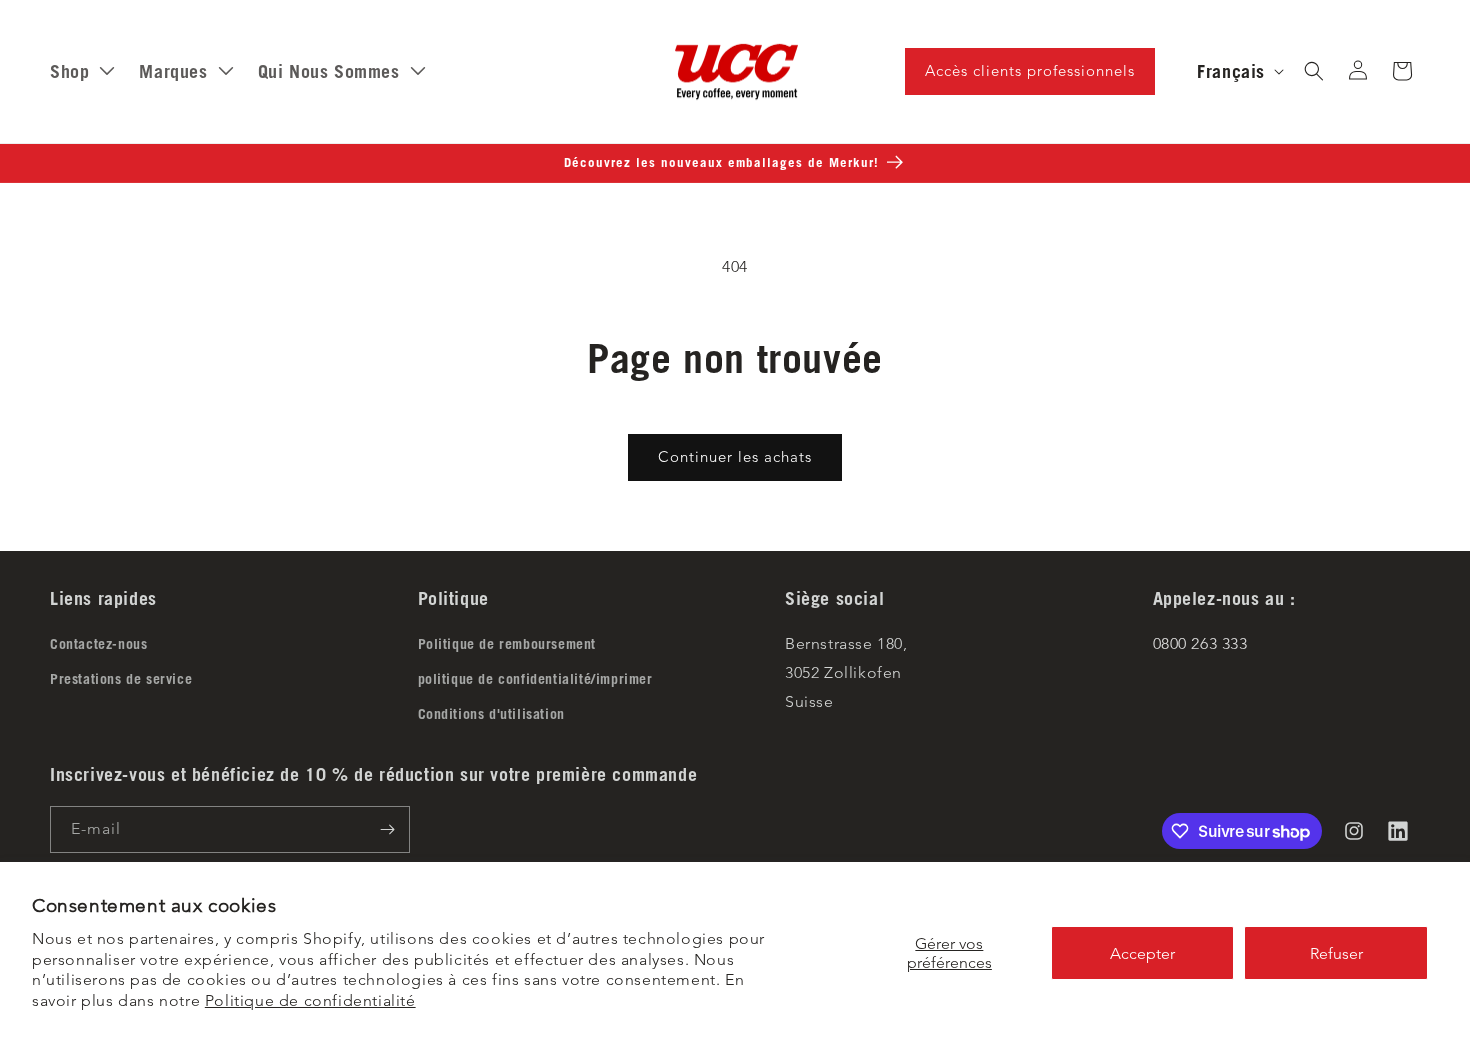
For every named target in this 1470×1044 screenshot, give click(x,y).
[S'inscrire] (387, 829)
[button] (1314, 71)
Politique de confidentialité (310, 1000)
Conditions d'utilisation (491, 714)
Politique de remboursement (507, 644)
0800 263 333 (1200, 643)
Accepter (1142, 953)
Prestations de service (121, 679)
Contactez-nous (98, 644)
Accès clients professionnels (1030, 70)
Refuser (1336, 953)
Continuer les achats (735, 456)
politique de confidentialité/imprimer (535, 679)
